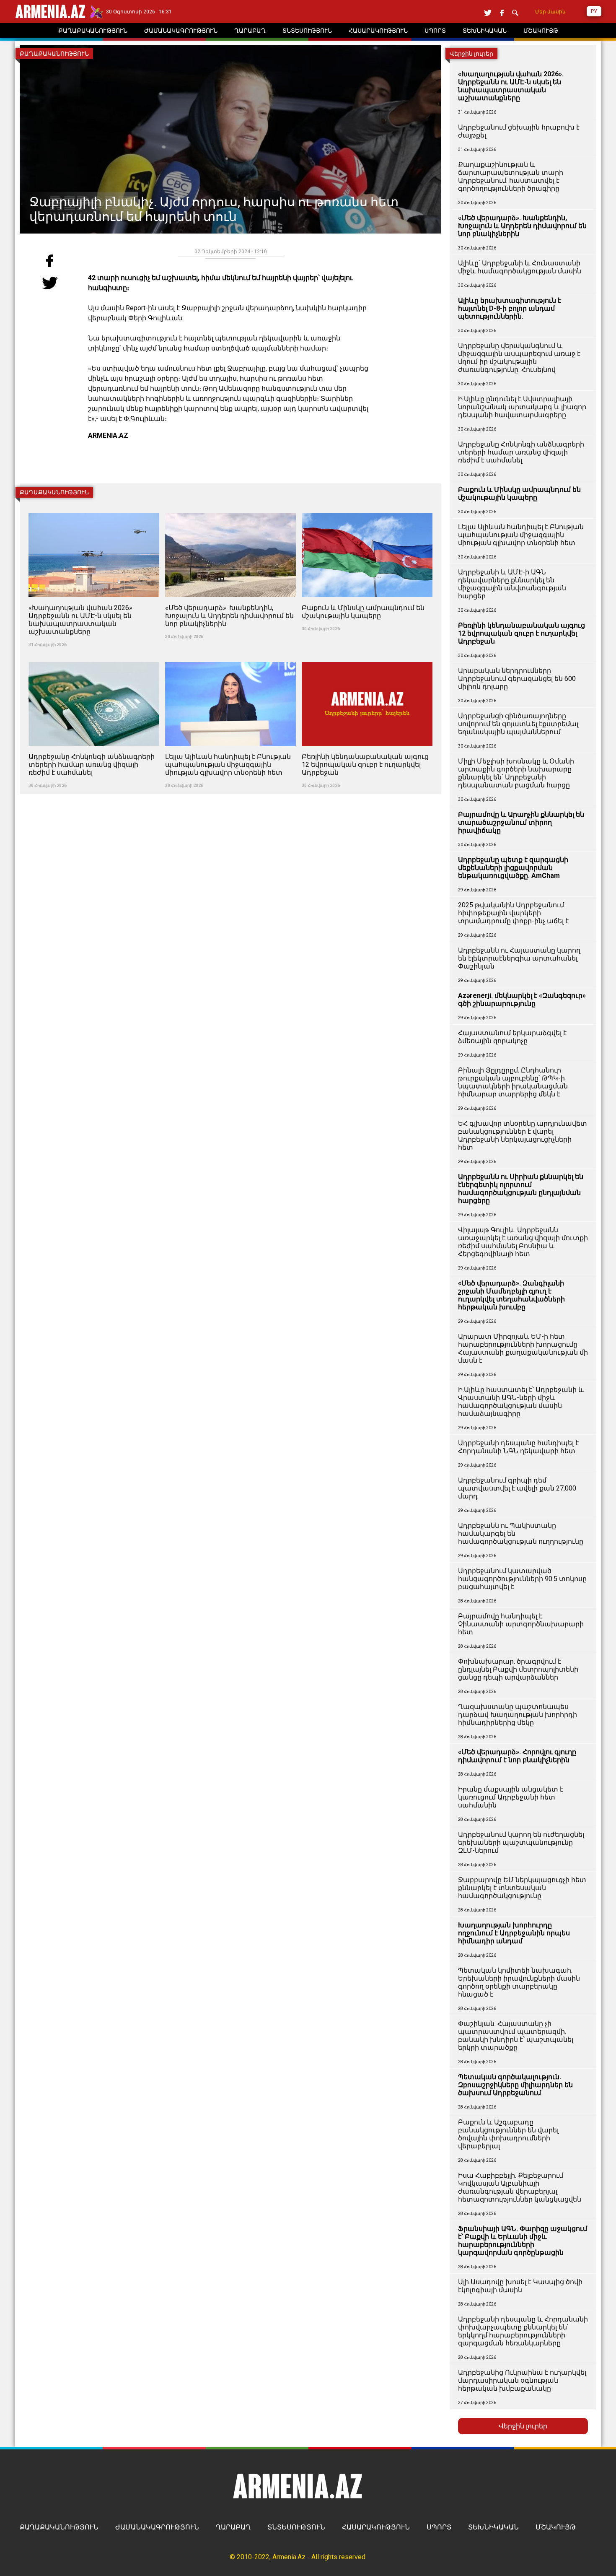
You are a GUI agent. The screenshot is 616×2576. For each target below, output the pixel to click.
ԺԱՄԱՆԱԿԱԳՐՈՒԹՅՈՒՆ (157, 2527)
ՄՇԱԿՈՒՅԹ (556, 2527)
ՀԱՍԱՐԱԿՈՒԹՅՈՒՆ (376, 2527)
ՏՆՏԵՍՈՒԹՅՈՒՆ (296, 2527)
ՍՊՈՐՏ (439, 2527)
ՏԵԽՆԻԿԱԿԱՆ (493, 2527)
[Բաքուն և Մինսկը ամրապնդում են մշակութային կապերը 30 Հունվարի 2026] (367, 508)
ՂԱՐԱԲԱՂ (233, 2527)
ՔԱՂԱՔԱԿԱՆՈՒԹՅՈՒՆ (59, 2527)
